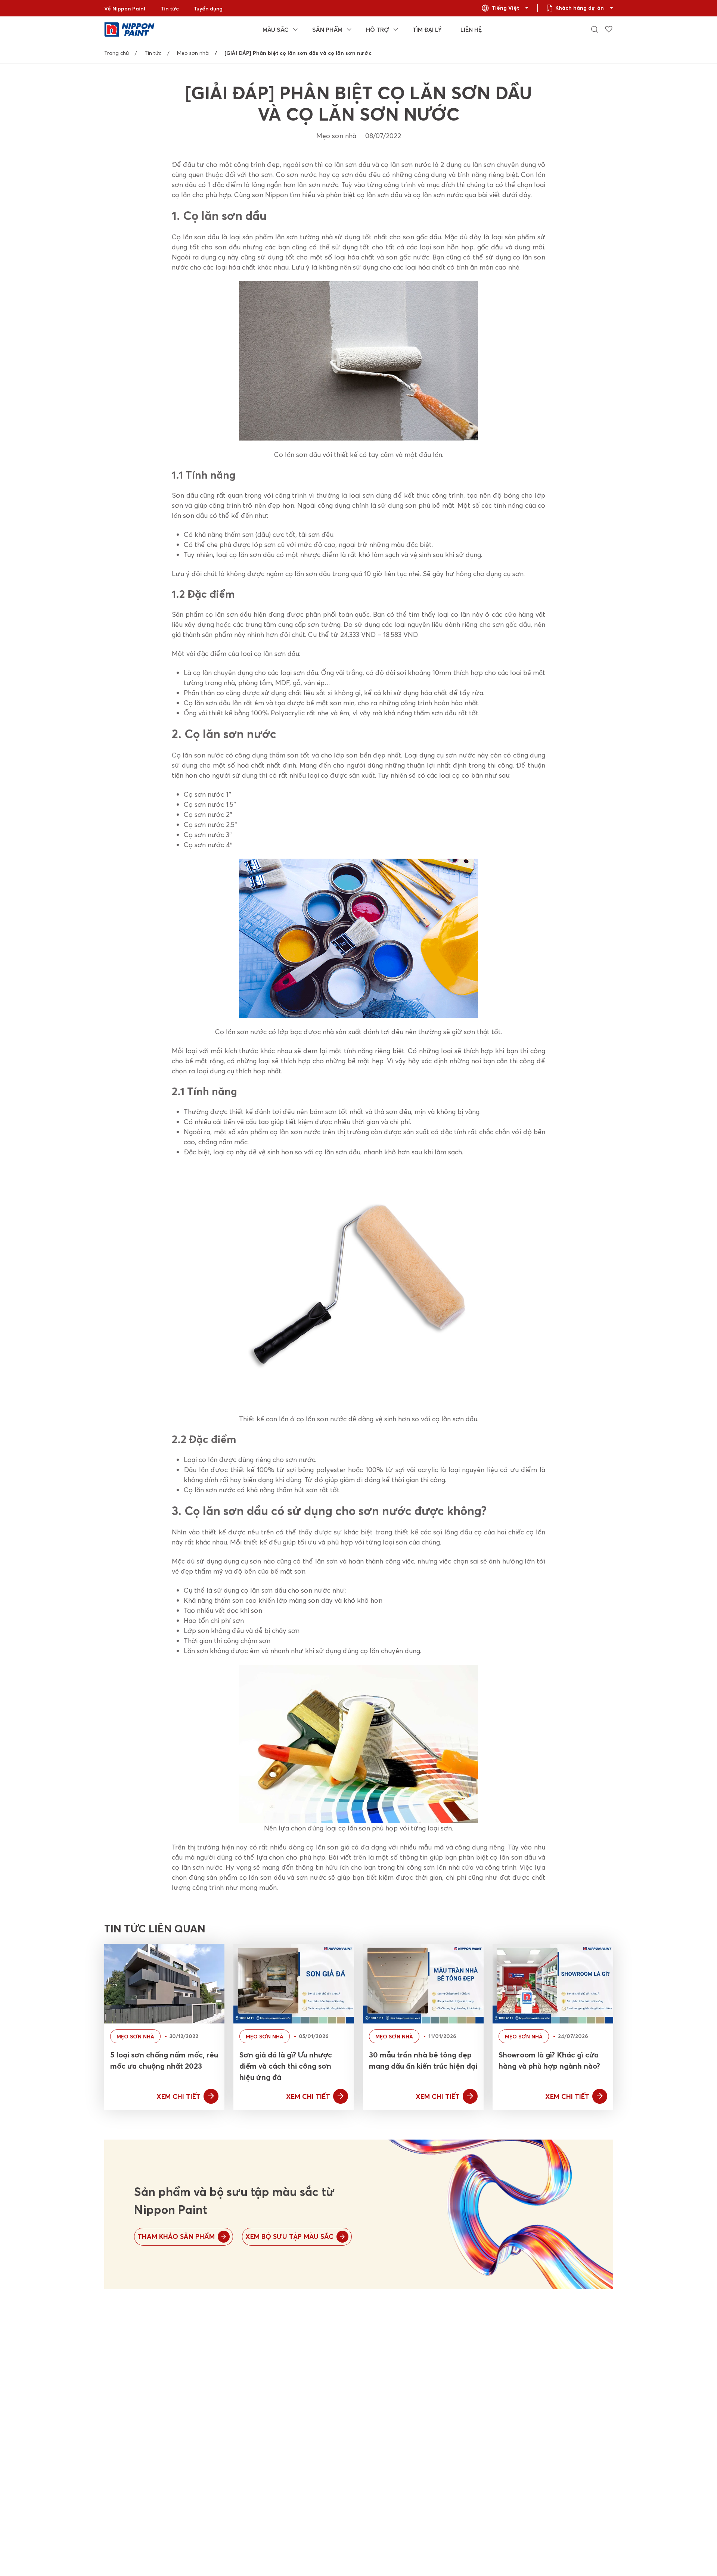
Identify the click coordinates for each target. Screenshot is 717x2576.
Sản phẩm (327, 29)
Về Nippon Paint (125, 9)
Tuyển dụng (208, 9)
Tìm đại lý (427, 29)
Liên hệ (471, 29)
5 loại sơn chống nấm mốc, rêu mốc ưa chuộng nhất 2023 (164, 2060)
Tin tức (170, 9)
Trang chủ (117, 53)
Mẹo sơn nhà (193, 53)
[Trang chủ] (129, 29)
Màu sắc (276, 29)
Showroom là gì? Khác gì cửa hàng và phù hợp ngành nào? (549, 2060)
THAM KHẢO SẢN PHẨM (176, 2236)
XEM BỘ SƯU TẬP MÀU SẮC (289, 2236)
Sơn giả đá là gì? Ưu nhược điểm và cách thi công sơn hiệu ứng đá (286, 2066)
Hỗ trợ (378, 29)
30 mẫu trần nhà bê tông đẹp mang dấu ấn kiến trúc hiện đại (423, 2060)
